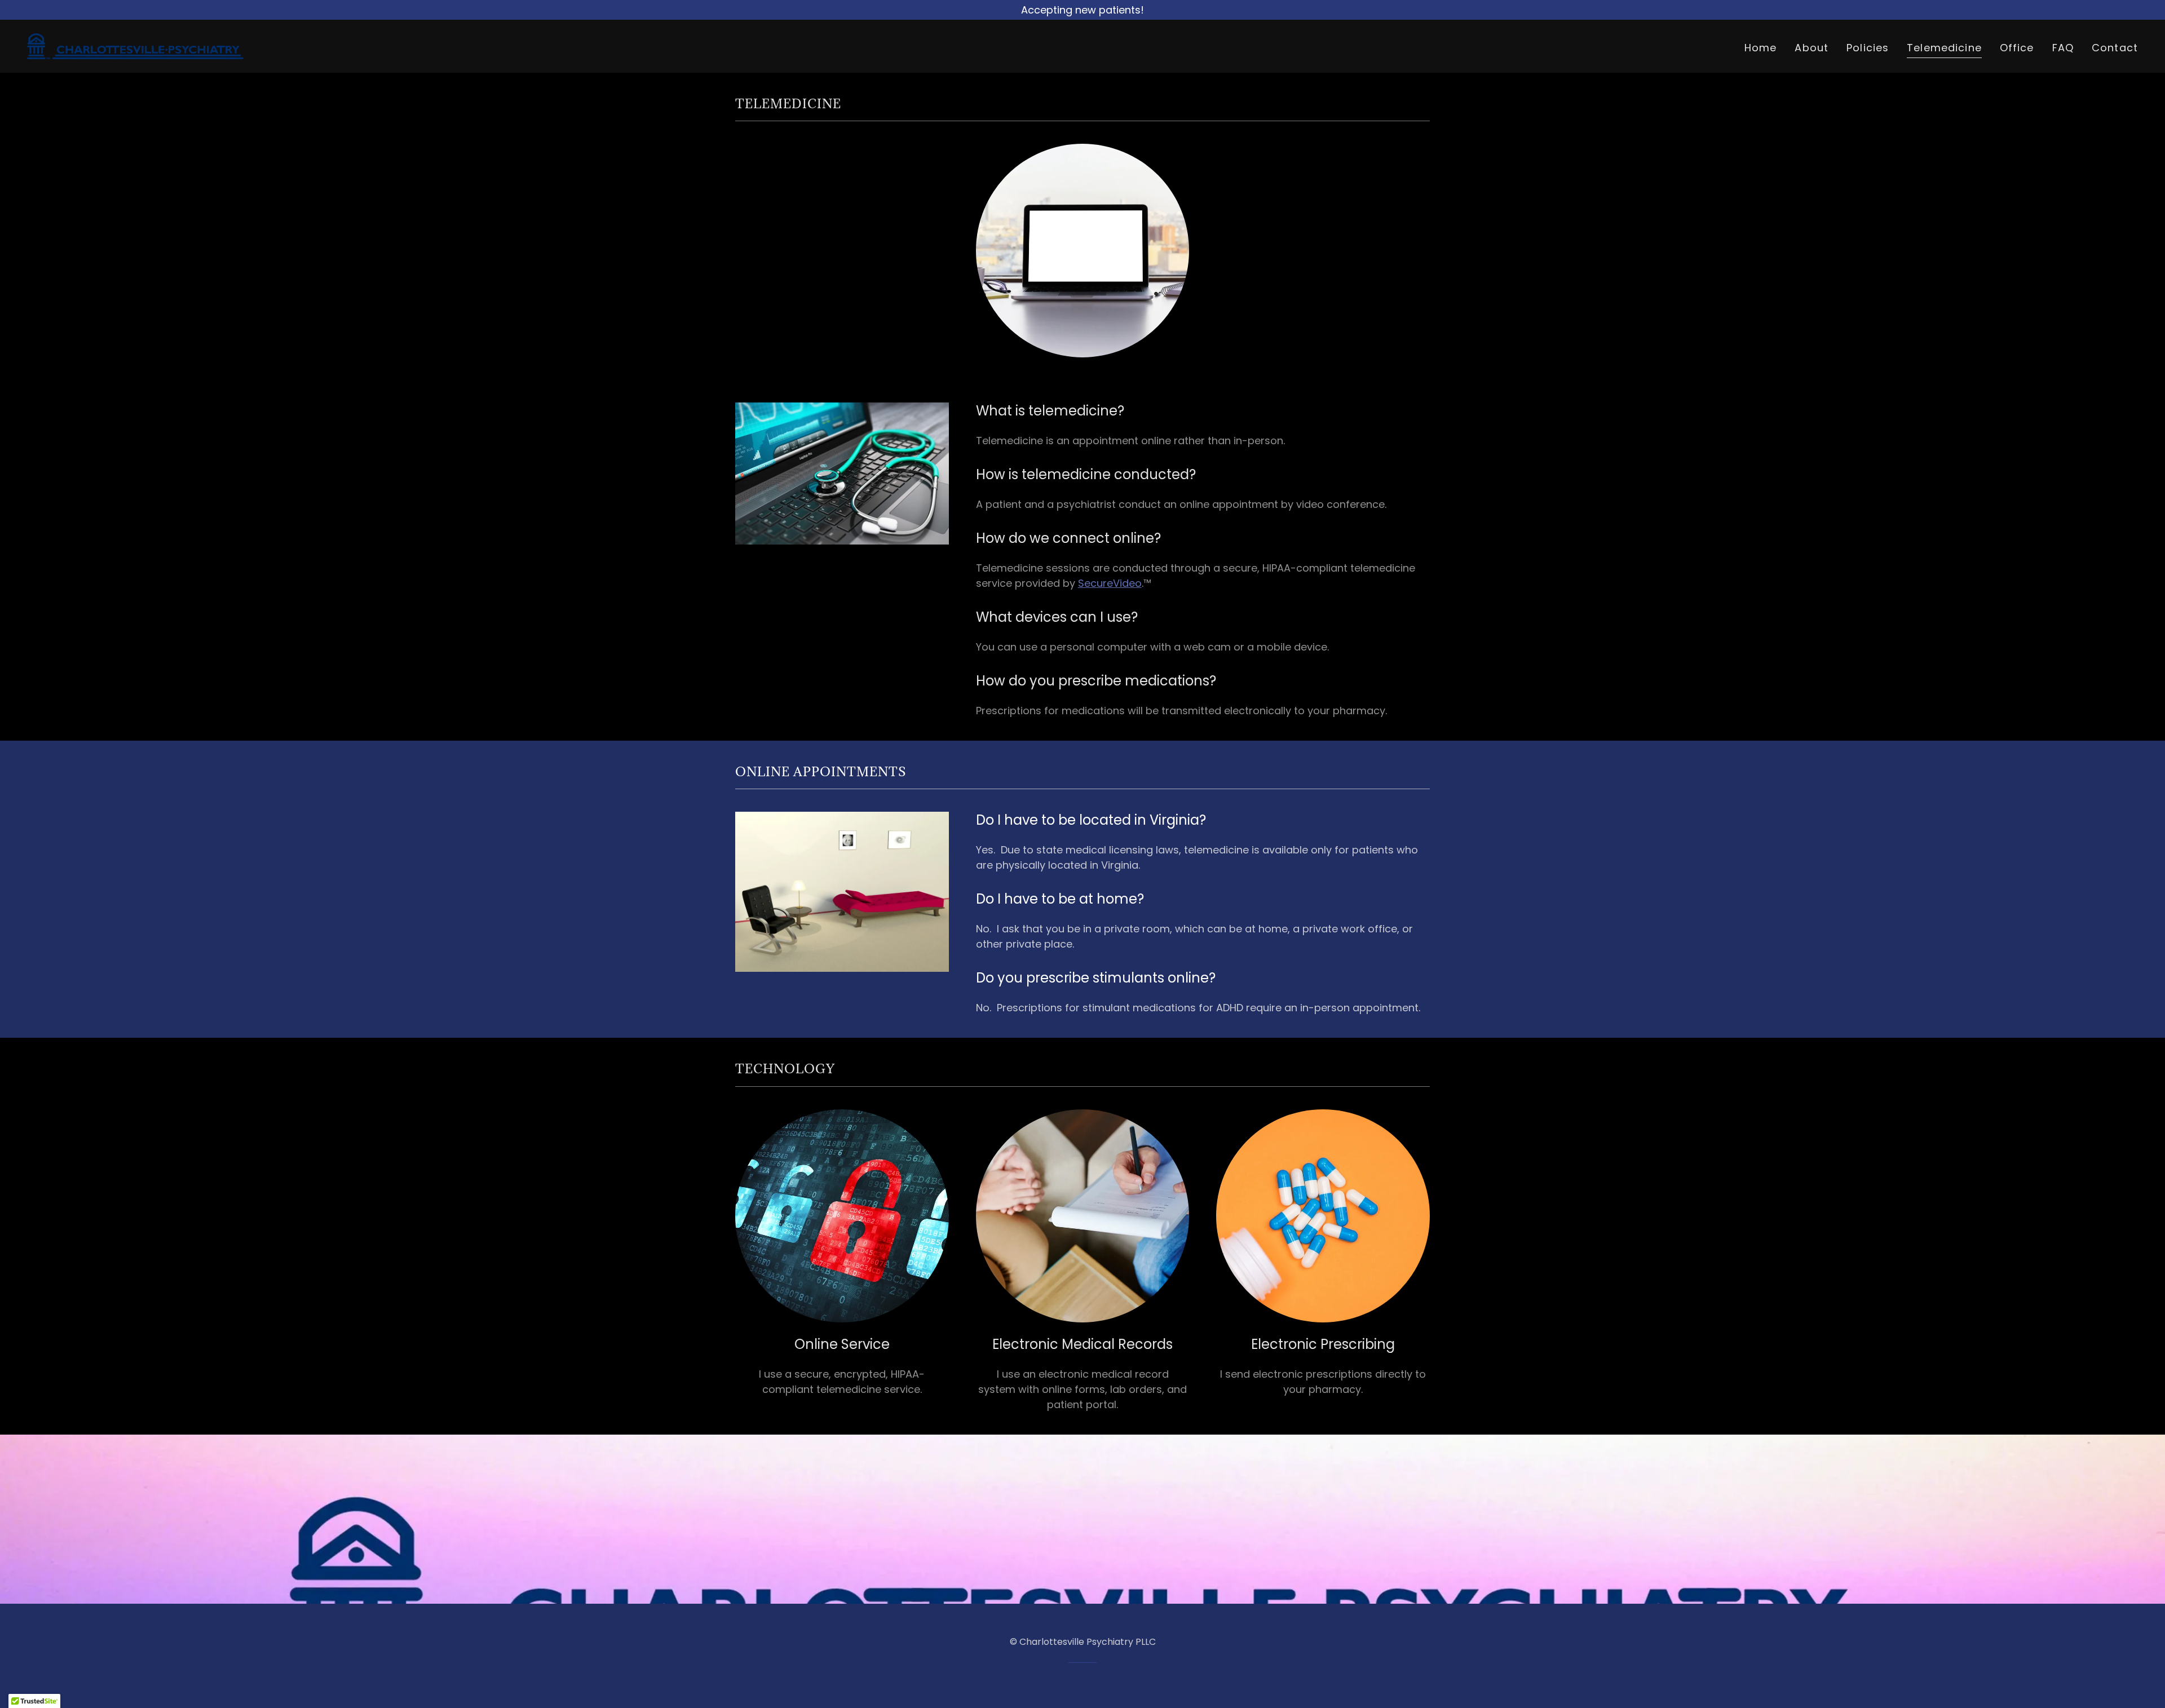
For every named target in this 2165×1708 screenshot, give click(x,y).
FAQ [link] (2063, 48)
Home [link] (1761, 48)
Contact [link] (2115, 48)
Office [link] (2017, 48)
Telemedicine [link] (1944, 48)
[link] (135, 45)
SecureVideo (1110, 583)
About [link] (1811, 48)
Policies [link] (1868, 48)
